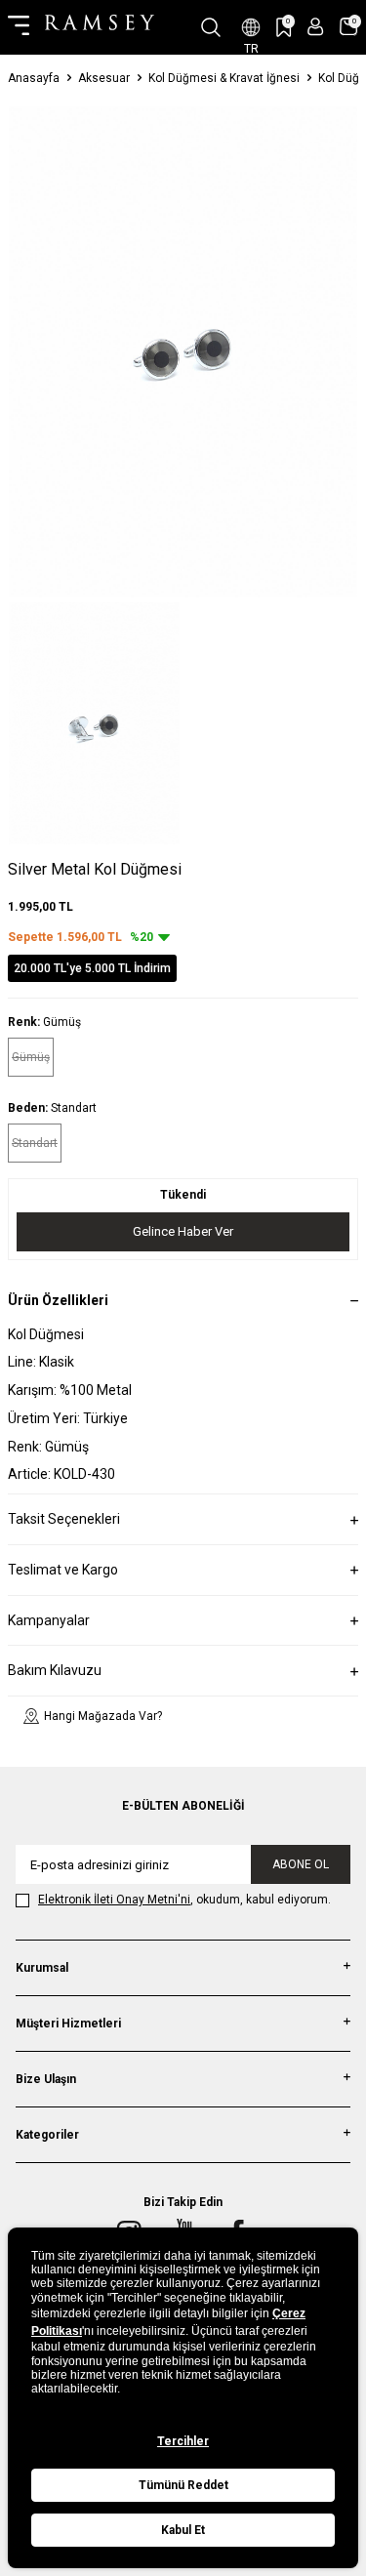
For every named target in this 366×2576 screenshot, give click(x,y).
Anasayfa (34, 78)
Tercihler (183, 2441)
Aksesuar (104, 78)
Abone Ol (301, 1864)
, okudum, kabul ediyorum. (184, 1900)
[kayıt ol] (316, 27)
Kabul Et (183, 2530)
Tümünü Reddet (183, 2485)
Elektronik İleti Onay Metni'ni (114, 1900)
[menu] (19, 27)
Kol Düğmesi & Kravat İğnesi (224, 78)
